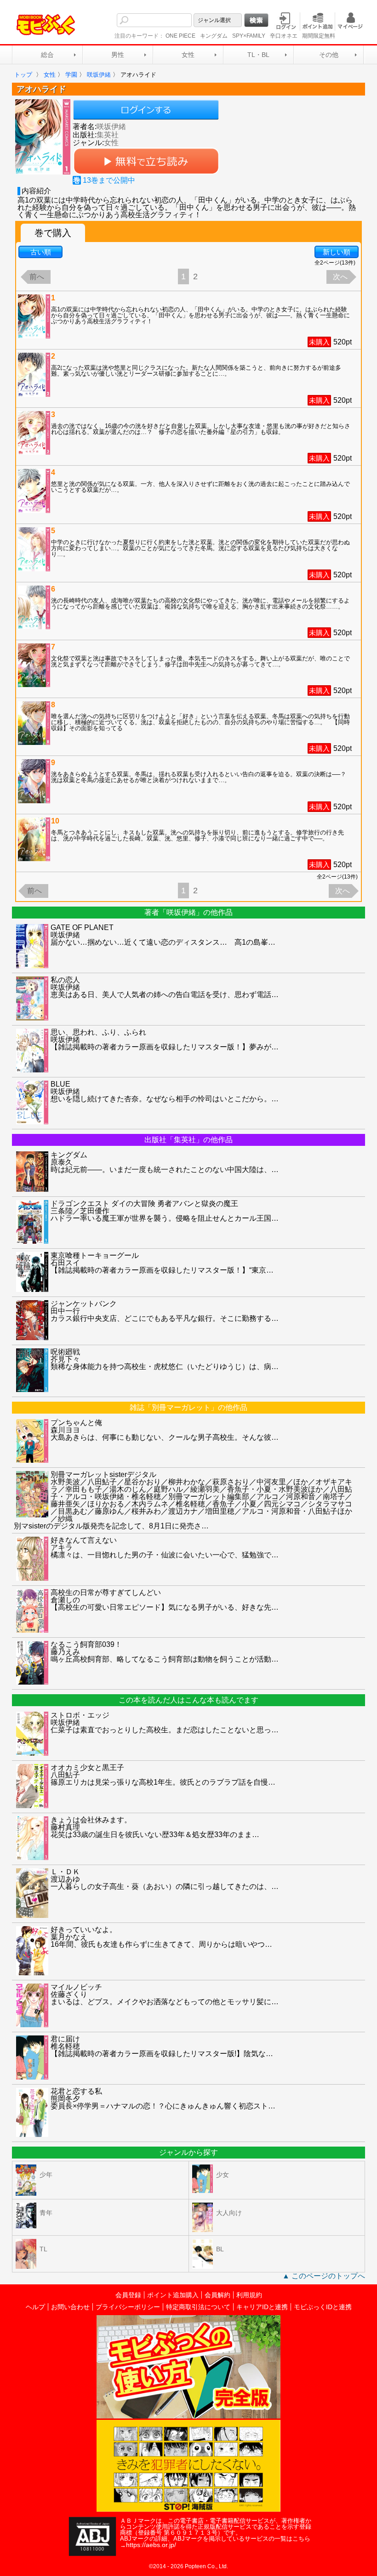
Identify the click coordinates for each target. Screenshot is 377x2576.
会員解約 (217, 2295)
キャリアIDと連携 (262, 2307)
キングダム (214, 36)
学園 (71, 75)
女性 (188, 55)
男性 (118, 55)
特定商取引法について (198, 2307)
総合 (47, 55)
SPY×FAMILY (249, 36)
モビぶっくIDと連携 (323, 2307)
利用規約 (249, 2295)
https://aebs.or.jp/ (151, 2545)
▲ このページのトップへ (324, 2276)
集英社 (108, 135)
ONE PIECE (180, 36)
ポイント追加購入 (173, 2295)
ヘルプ (35, 2307)
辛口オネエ (284, 36)
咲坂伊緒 (111, 127)
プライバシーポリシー (128, 2307)
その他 (329, 55)
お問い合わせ (70, 2307)
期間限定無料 (319, 36)
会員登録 (128, 2295)
